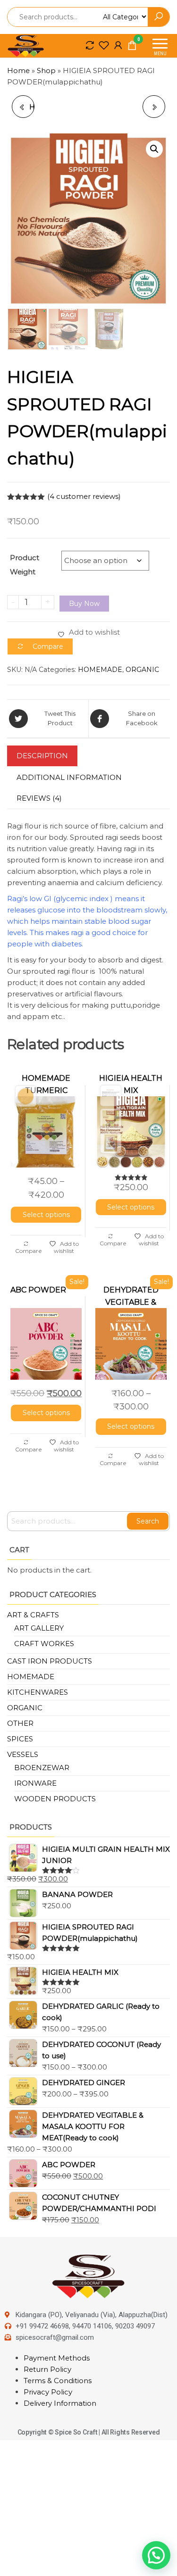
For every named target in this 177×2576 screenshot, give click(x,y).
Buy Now (84, 604)
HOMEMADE (100, 670)
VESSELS (23, 1754)
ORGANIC (142, 670)
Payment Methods (57, 2358)
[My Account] (118, 45)
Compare (29, 1251)
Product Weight (25, 565)
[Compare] (90, 45)
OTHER (20, 1723)
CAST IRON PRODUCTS (50, 1661)
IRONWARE (35, 1783)
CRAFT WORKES (44, 1644)
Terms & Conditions (58, 2381)
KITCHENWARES (38, 1692)
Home (18, 70)
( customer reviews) (84, 496)
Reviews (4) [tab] (39, 798)
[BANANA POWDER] (154, 107)
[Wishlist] (104, 45)
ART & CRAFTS (33, 1615)
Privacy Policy (48, 2392)
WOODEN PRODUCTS (55, 1799)
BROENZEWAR (42, 1768)
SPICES (20, 1739)
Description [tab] (42, 756)
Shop (46, 70)
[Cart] (132, 47)
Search (148, 1521)
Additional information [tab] (69, 777)
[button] (154, 149)
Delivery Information (60, 2403)
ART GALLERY (39, 1628)
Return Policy (47, 2369)
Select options (46, 1215)
